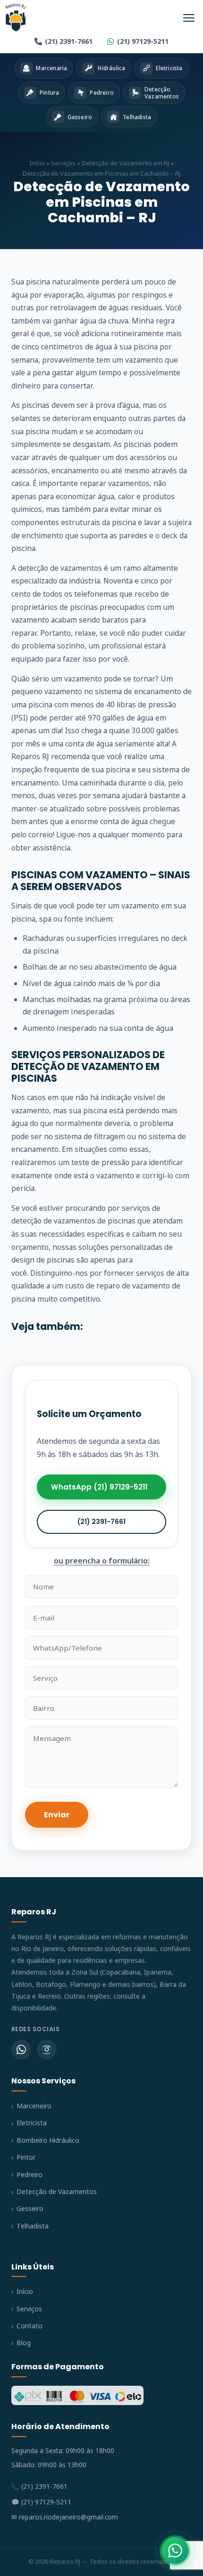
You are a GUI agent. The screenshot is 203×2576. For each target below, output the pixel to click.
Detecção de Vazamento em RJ (125, 163)
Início (37, 163)
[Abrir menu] (189, 18)
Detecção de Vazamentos (57, 2191)
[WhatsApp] (21, 2049)
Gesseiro (30, 2208)
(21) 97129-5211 (143, 41)
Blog (24, 2343)
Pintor (26, 2157)
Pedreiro (30, 2175)
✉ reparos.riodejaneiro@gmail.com (65, 2517)
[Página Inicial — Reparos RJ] (16, 18)
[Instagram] (47, 2049)
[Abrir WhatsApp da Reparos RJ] (175, 2551)
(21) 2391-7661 (69, 41)
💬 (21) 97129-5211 (41, 2502)
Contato (30, 2326)
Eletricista (32, 2123)
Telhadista (33, 2226)
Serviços (63, 163)
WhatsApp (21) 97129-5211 (99, 1487)
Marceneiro (34, 2106)
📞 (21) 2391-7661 (39, 2486)
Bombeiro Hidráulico (48, 2140)
